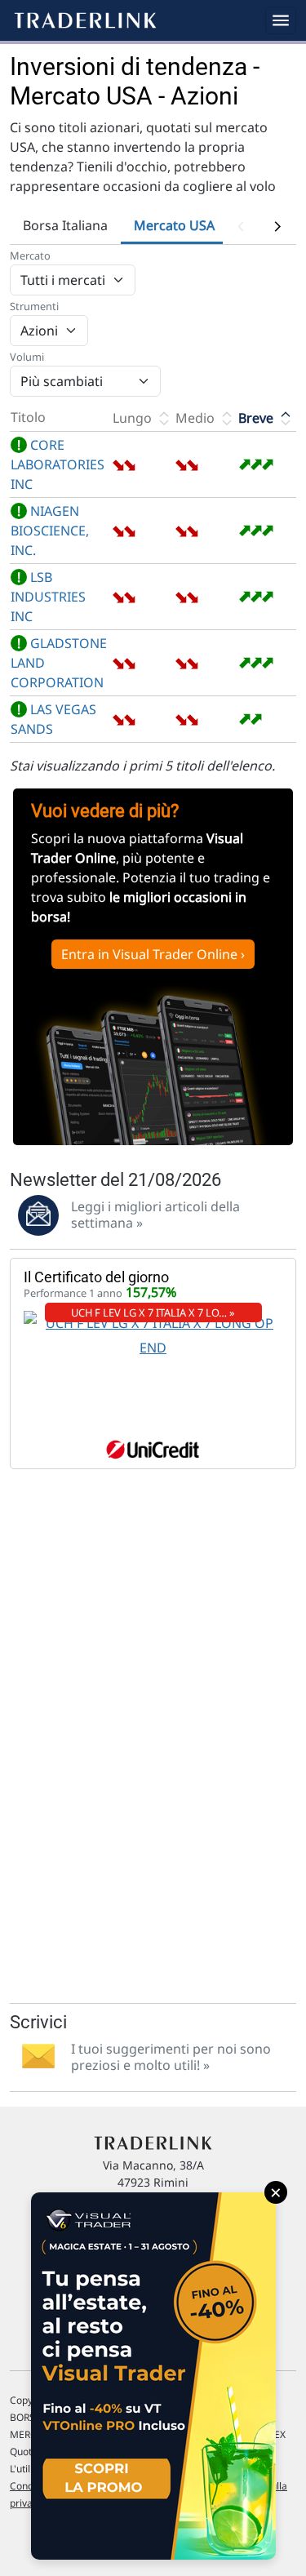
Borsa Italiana (65, 225)
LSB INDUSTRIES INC (48, 597)
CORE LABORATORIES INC (58, 464)
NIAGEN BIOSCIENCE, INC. (50, 531)
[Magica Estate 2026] (153, 2376)
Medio (197, 418)
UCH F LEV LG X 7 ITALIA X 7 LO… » (153, 1312)
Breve (257, 418)
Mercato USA (174, 225)
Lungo (134, 418)
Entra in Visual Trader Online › (153, 954)
